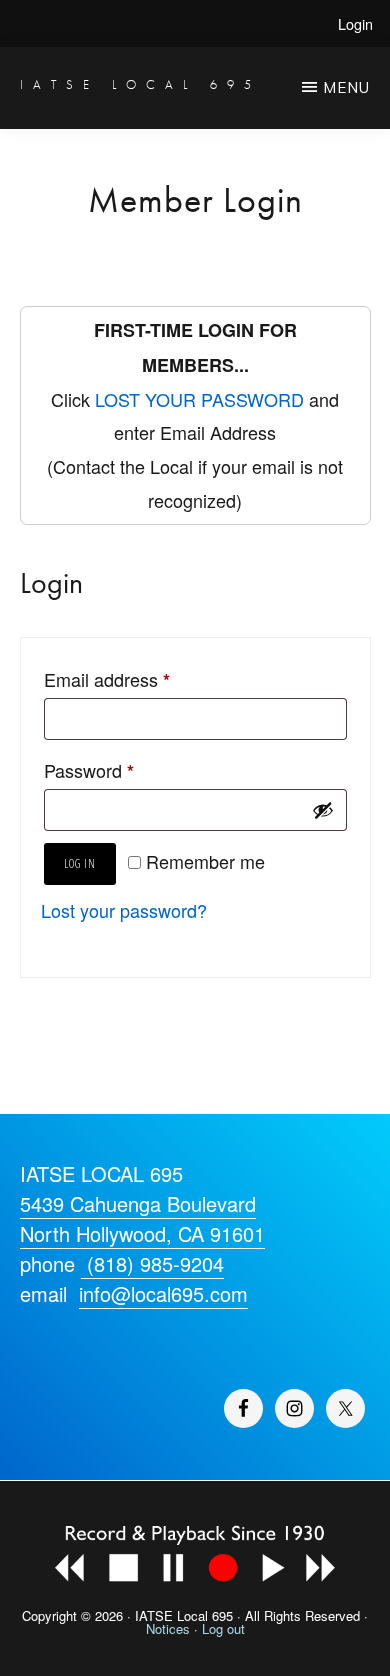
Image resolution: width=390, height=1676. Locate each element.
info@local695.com (163, 1293)
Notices (168, 1628)
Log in (80, 863)
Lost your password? (124, 910)
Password (89, 770)
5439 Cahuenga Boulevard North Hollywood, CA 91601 (142, 1218)
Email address (107, 679)
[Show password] (323, 810)
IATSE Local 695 (140, 84)
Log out (223, 1628)
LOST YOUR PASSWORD (199, 399)
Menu (346, 87)
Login (355, 23)
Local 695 (205, 1615)
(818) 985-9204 (152, 1263)
